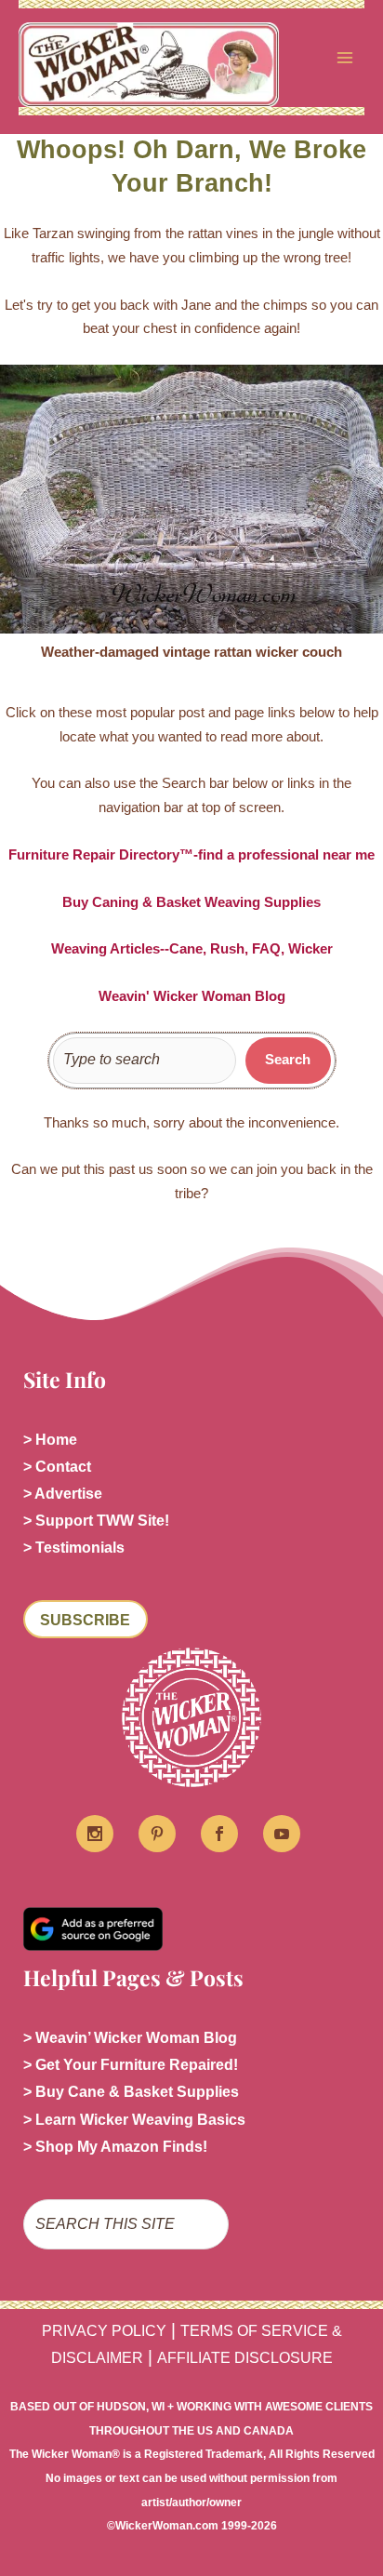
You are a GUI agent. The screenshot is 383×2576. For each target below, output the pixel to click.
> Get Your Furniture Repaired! (131, 2065)
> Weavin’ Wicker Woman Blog (130, 2038)
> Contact (57, 1467)
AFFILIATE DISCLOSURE (245, 2358)
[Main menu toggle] (345, 58)
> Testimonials (74, 1548)
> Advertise (63, 1494)
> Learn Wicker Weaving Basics (134, 2120)
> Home (50, 1440)
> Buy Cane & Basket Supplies (131, 2092)
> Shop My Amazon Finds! (115, 2147)
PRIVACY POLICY (104, 2331)
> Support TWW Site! (96, 1521)
